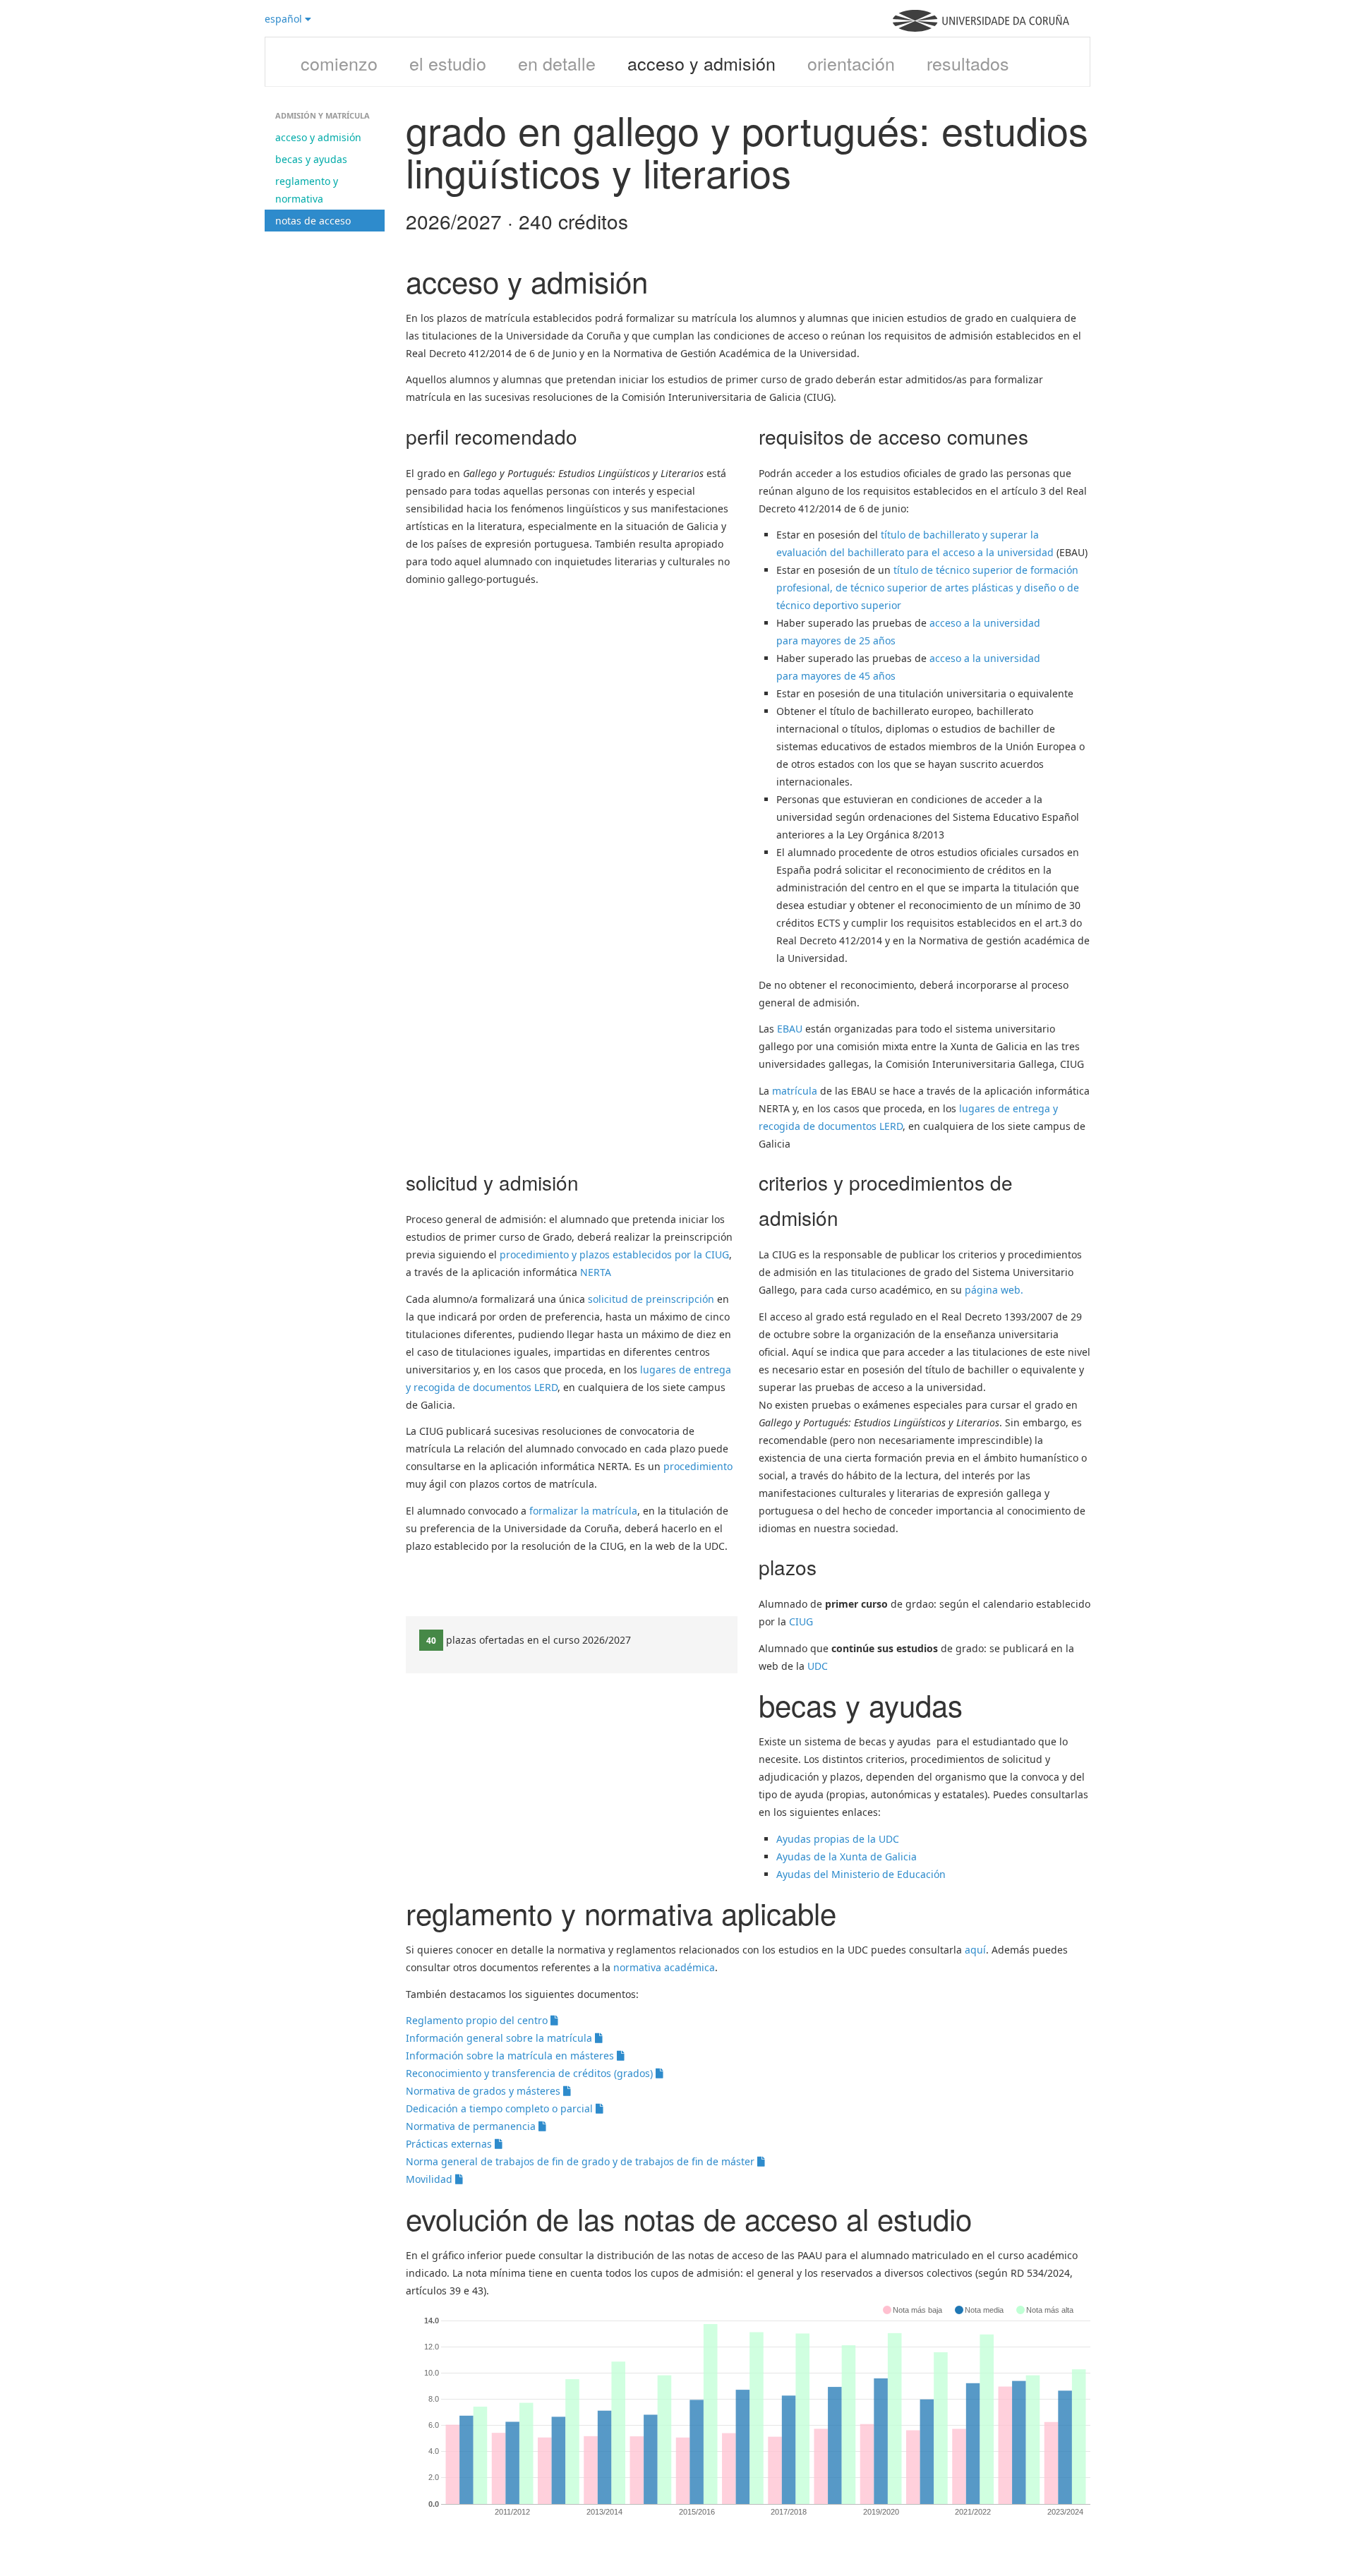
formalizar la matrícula (583, 1511)
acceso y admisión (701, 63)
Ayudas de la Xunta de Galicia (847, 1856)
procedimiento (698, 1466)
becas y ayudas (311, 159)
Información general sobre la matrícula (500, 2038)
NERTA (596, 1272)
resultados (968, 63)
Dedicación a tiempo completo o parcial (501, 2108)
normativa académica (664, 1967)
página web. (994, 1290)
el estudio (448, 63)
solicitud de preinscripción (651, 1299)
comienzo (339, 63)
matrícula (795, 1091)
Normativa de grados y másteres (484, 2091)
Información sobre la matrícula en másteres (511, 2056)
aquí (975, 1950)
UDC (818, 1666)
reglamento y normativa (307, 190)
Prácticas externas (450, 2144)
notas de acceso (313, 221)
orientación (851, 63)
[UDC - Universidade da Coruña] (981, 28)
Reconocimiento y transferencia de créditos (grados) (531, 2073)
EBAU (790, 1029)
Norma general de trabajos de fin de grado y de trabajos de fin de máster (582, 2161)
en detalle (557, 63)
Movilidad (430, 2179)
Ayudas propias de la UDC (838, 1839)
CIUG (801, 1621)
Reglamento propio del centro (478, 2020)
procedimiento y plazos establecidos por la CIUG (614, 1254)
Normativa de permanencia (472, 2126)
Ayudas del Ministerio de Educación (861, 1874)
